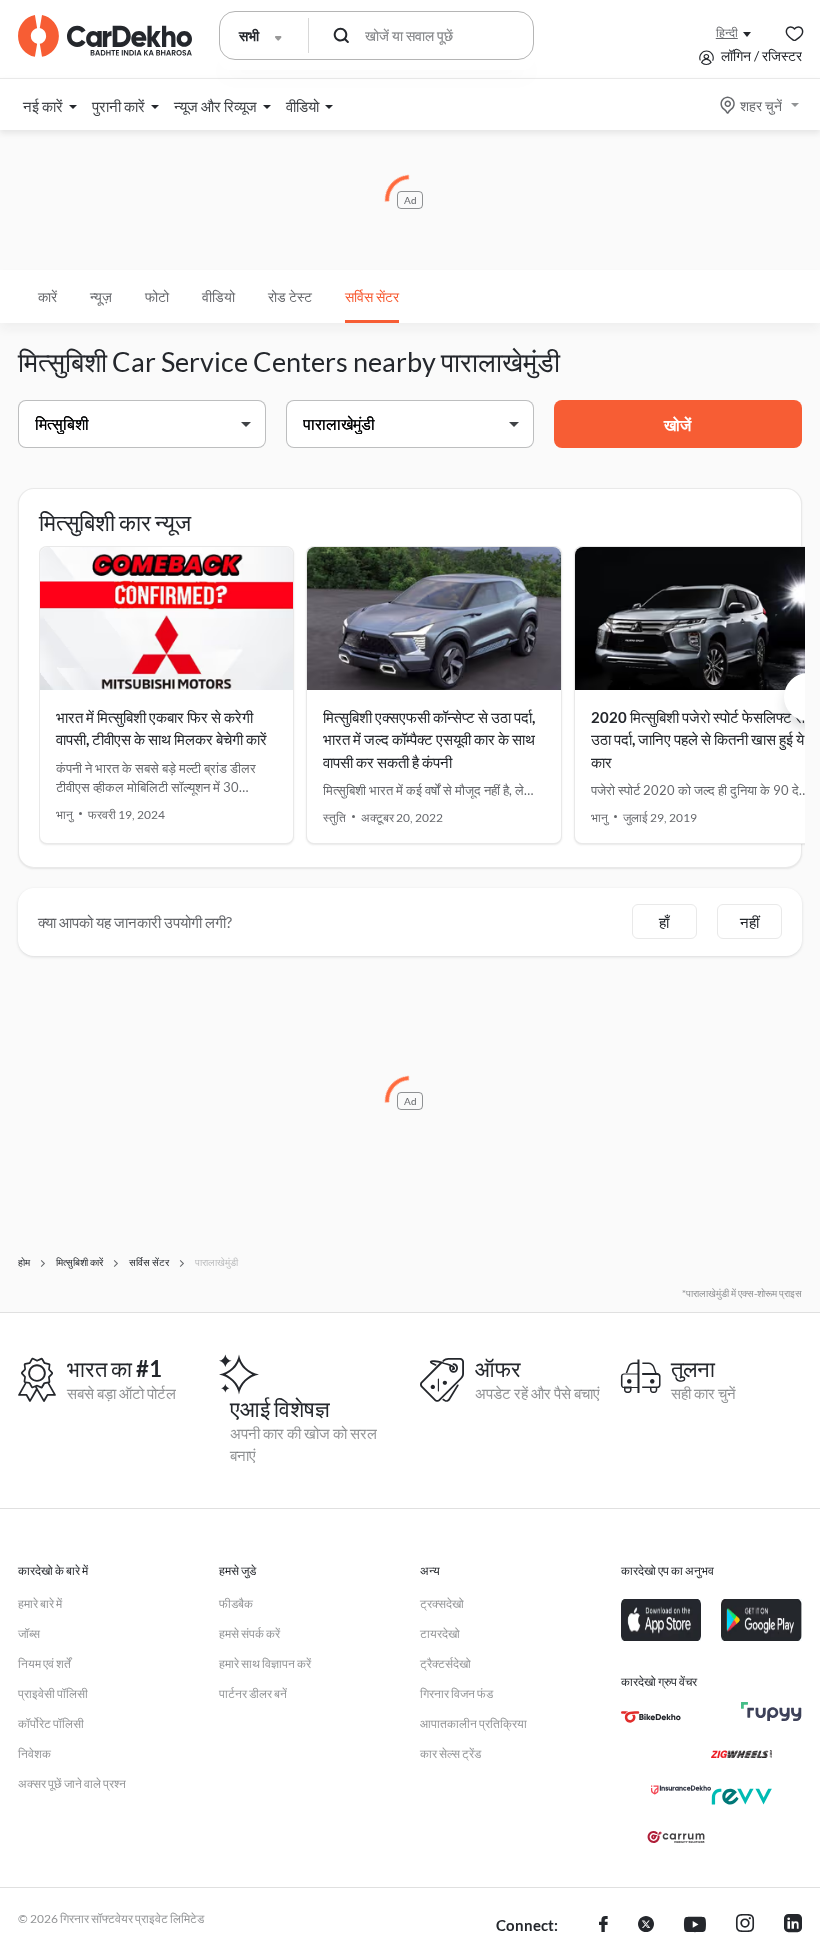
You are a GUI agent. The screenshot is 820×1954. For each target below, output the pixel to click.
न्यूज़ (101, 296)
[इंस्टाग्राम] (745, 1926)
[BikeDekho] (651, 1717)
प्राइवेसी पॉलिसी (53, 1693)
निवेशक (34, 1753)
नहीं (749, 922)
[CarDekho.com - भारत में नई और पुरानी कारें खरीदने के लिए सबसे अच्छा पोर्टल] (105, 36)
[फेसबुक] (603, 1926)
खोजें (677, 424)
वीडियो (218, 296)
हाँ (664, 922)
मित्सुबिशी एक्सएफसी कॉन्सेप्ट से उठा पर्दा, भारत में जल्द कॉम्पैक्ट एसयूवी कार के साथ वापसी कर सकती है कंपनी (429, 739)
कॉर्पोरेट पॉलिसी (51, 1723)
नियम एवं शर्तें (44, 1663)
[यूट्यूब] (695, 1926)
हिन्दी (727, 32)
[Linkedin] (793, 1926)
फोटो (157, 296)
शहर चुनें (761, 105)
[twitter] (646, 1926)
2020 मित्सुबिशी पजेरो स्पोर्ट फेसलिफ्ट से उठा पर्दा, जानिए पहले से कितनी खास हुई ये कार (698, 739)
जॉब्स (29, 1633)
